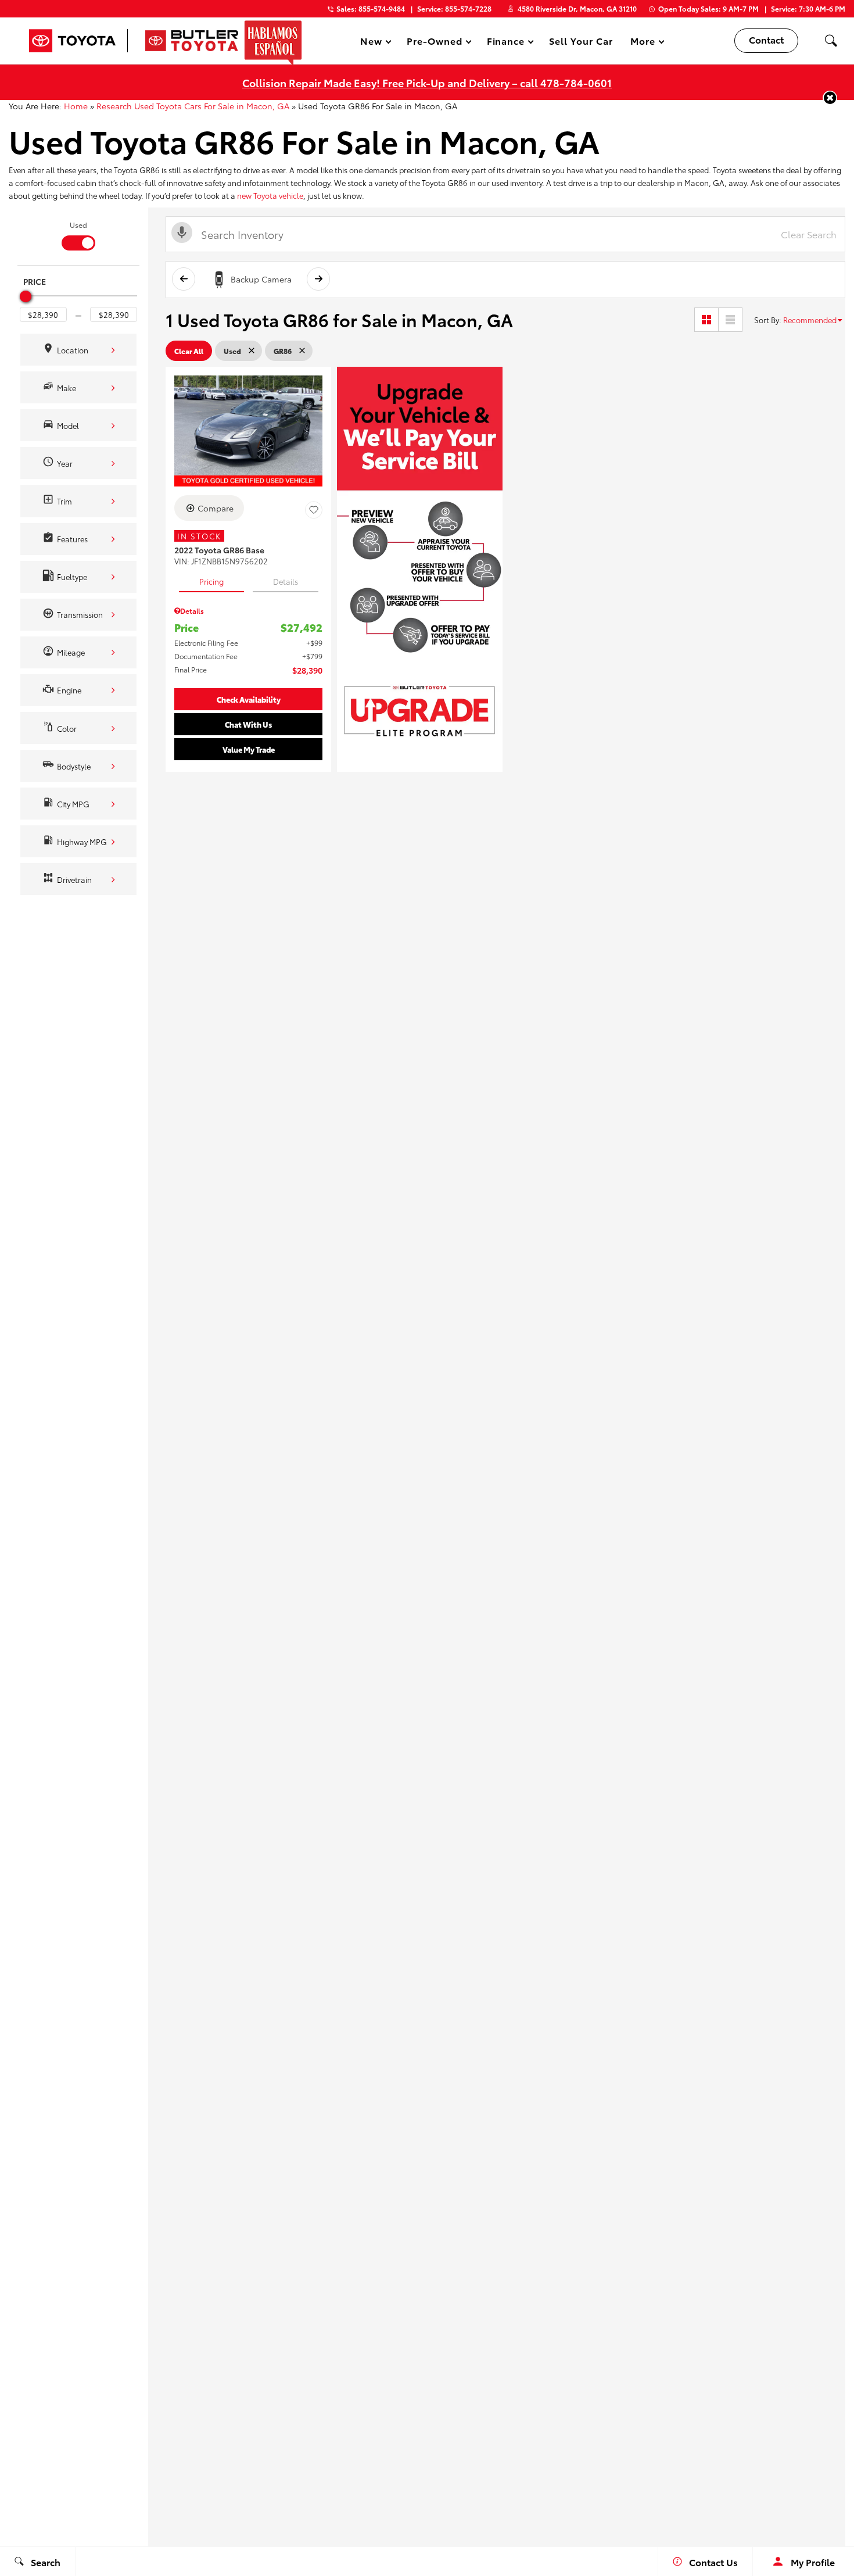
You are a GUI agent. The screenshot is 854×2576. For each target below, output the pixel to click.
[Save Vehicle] (314, 510)
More (643, 43)
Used (78, 225)
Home (76, 106)
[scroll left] (184, 279)
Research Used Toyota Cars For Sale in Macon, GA (193, 106)
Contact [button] (766, 39)
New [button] (373, 43)
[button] (831, 41)
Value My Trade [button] (249, 749)
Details (286, 581)
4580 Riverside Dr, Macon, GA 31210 (577, 8)
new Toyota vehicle (270, 195)
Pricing (211, 581)
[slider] (26, 296)
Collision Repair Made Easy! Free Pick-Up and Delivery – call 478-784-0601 (427, 82)
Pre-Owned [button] (434, 43)
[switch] (78, 235)
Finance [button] (506, 43)
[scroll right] (318, 279)
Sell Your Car (581, 40)
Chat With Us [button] (248, 724)
